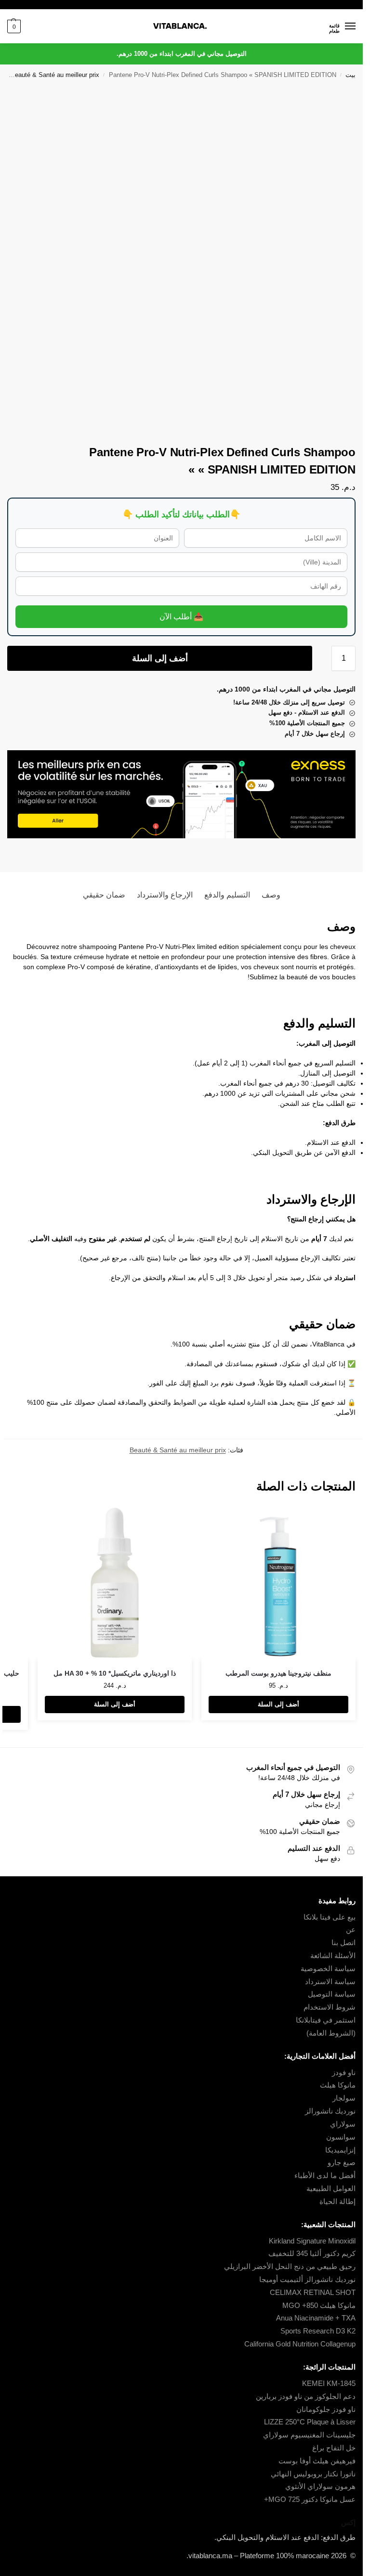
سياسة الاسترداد (330, 1982)
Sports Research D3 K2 (318, 2331)
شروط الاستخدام (330, 2007)
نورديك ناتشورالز (330, 2111)
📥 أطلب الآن (181, 617)
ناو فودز (344, 2073)
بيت (350, 75)
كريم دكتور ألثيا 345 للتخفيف (312, 2254)
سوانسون (341, 2137)
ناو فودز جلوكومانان (326, 2409)
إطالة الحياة (337, 2202)
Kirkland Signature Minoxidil (312, 2241)
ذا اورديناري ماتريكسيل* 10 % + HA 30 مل (115, 1673)
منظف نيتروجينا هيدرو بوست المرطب (278, 1673)
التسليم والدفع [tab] (227, 895)
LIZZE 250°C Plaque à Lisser (310, 2422)
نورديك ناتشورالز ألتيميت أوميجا (307, 2280)
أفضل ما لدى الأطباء (325, 2176)
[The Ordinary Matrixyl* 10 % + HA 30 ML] (115, 1583)
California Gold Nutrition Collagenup (299, 2344)
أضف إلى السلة (160, 658)
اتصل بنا (344, 1943)
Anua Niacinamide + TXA (316, 2318)
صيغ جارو (342, 2163)
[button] (14, 26)
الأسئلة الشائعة (333, 1956)
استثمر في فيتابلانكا (326, 2020)
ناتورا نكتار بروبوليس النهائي (313, 2474)
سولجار (344, 2098)
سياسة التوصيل (332, 1994)
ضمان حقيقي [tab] (104, 895)
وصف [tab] (271, 895)
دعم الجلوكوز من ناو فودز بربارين (306, 2397)
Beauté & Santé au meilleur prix (55, 75)
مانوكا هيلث (338, 2085)
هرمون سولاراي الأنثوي (320, 2486)
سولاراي (343, 2124)
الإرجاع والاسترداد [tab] (165, 895)
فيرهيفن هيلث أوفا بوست (317, 2461)
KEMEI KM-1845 (329, 2384)
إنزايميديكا (340, 2150)
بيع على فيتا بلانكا (330, 1917)
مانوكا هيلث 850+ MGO (319, 2306)
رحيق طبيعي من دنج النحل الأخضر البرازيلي (290, 2267)
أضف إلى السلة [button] (278, 1704)
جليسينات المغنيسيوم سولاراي (309, 2435)
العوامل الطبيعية (331, 2189)
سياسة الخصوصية (328, 1969)
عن (351, 1930)
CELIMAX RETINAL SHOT (313, 2293)
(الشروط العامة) (331, 2033)
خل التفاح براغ (334, 2448)
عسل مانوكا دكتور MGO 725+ (310, 2499)
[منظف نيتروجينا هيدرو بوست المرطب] (278, 1583)
